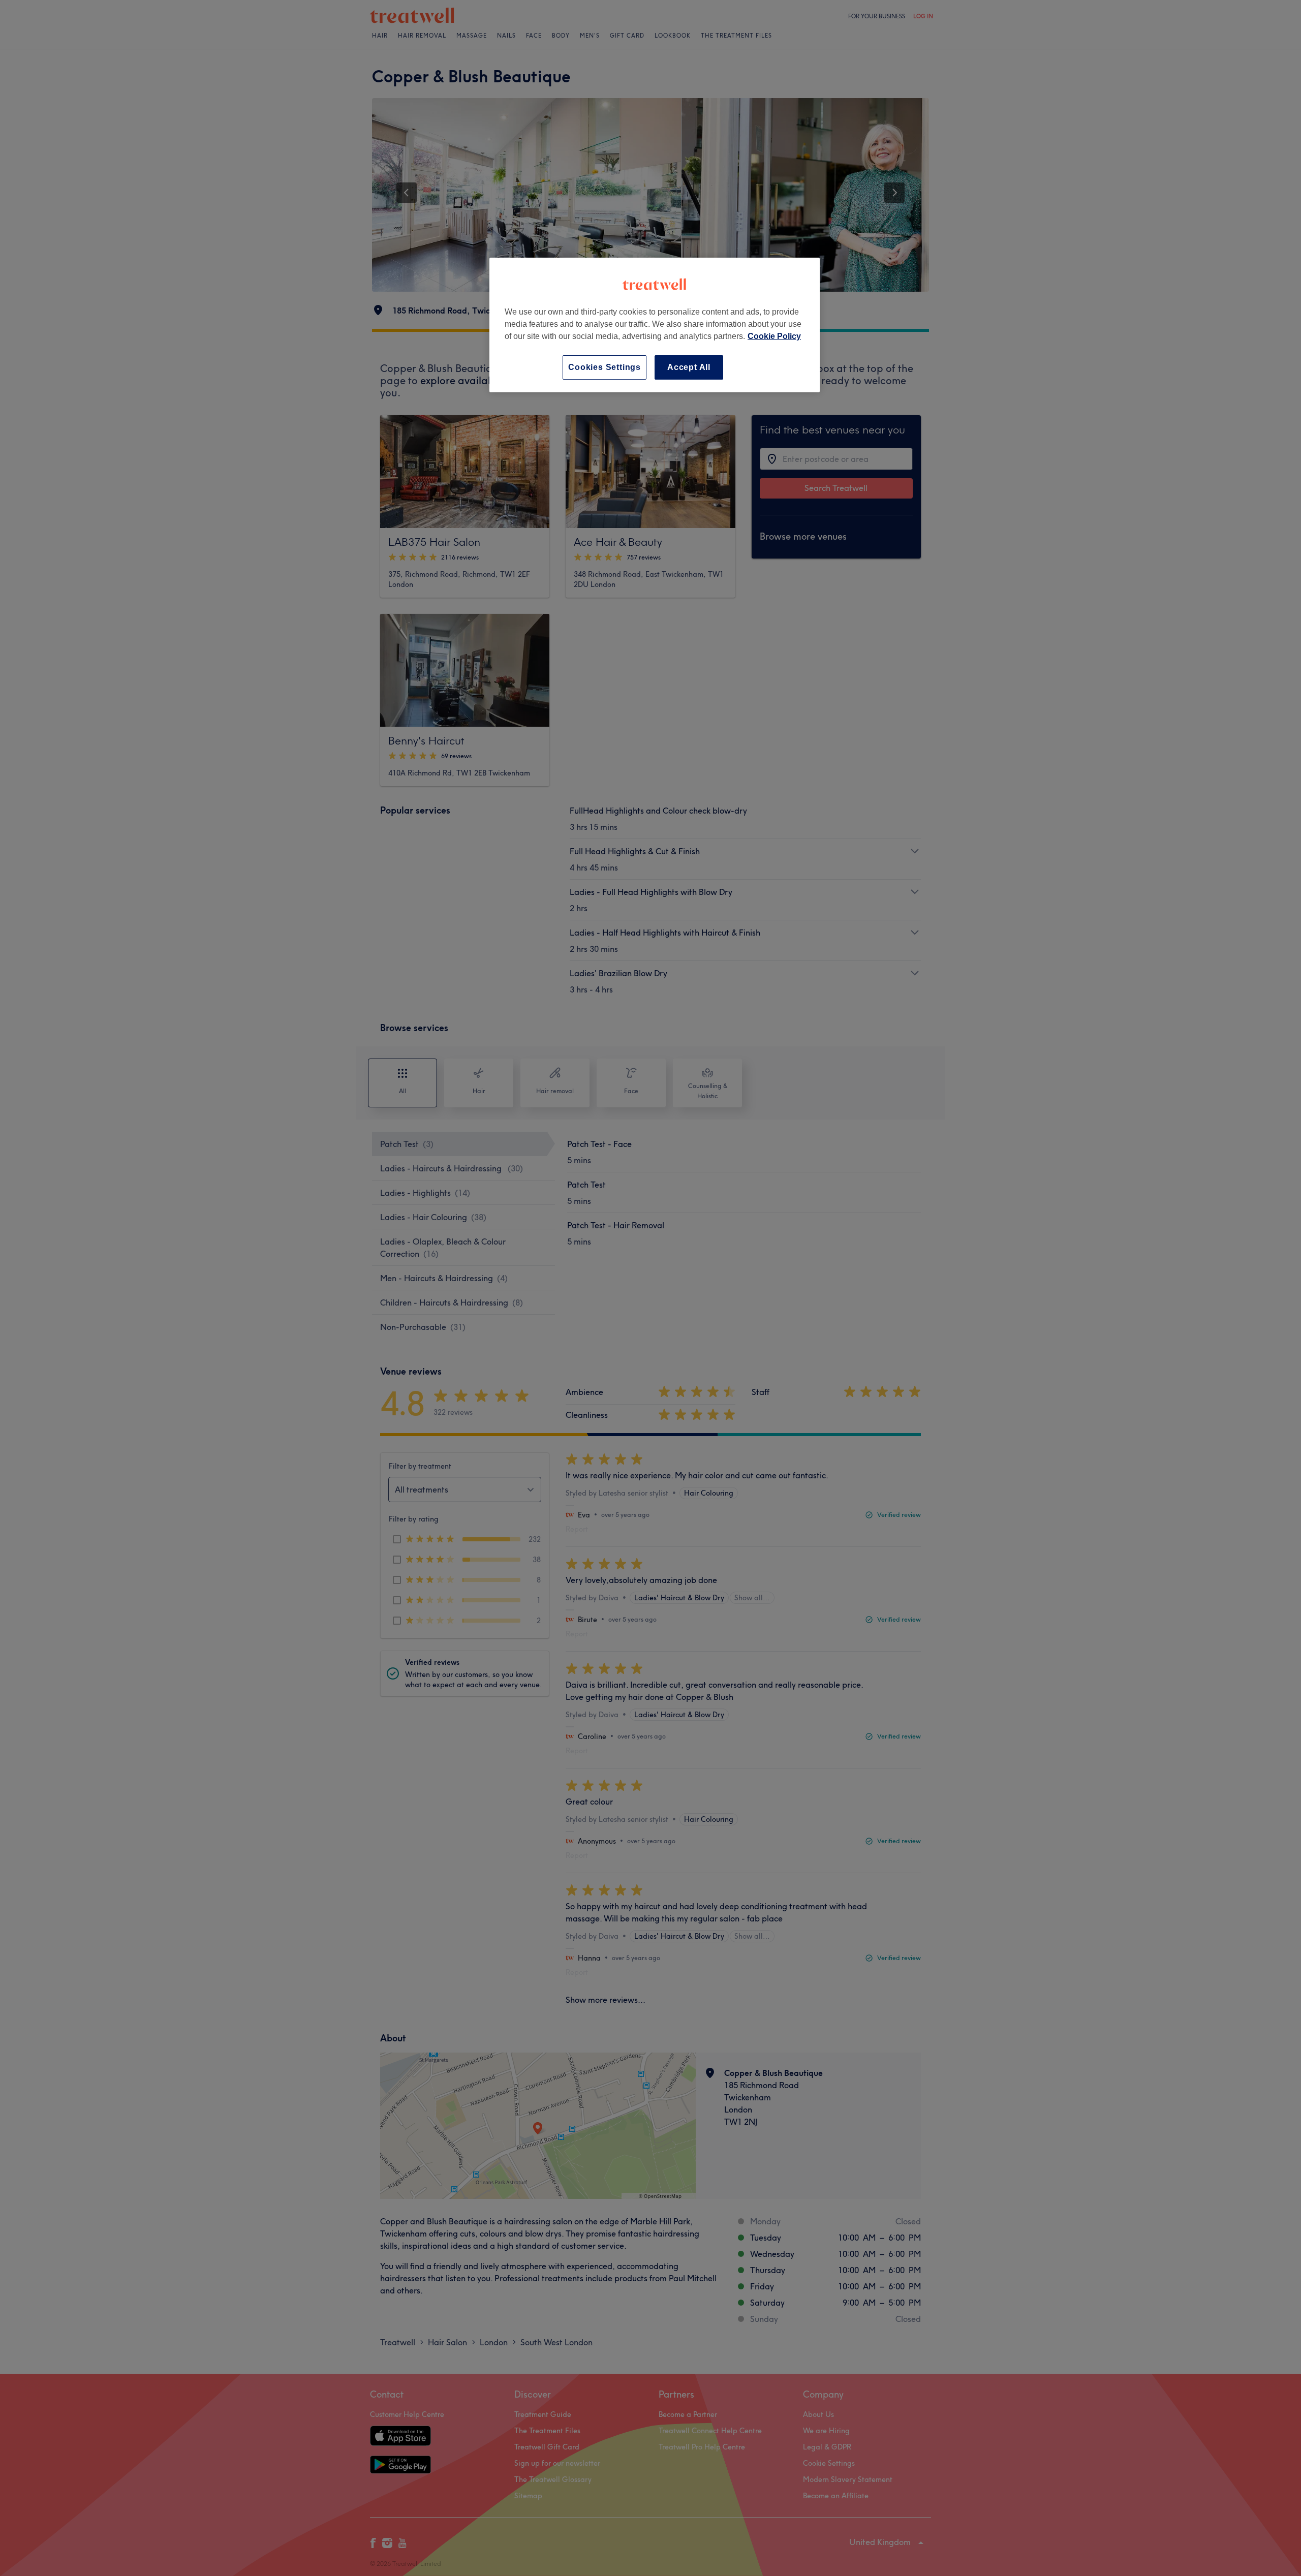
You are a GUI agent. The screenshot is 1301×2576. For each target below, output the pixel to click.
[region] (655, 325)
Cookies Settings (605, 367)
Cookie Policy (774, 336)
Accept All (689, 367)
